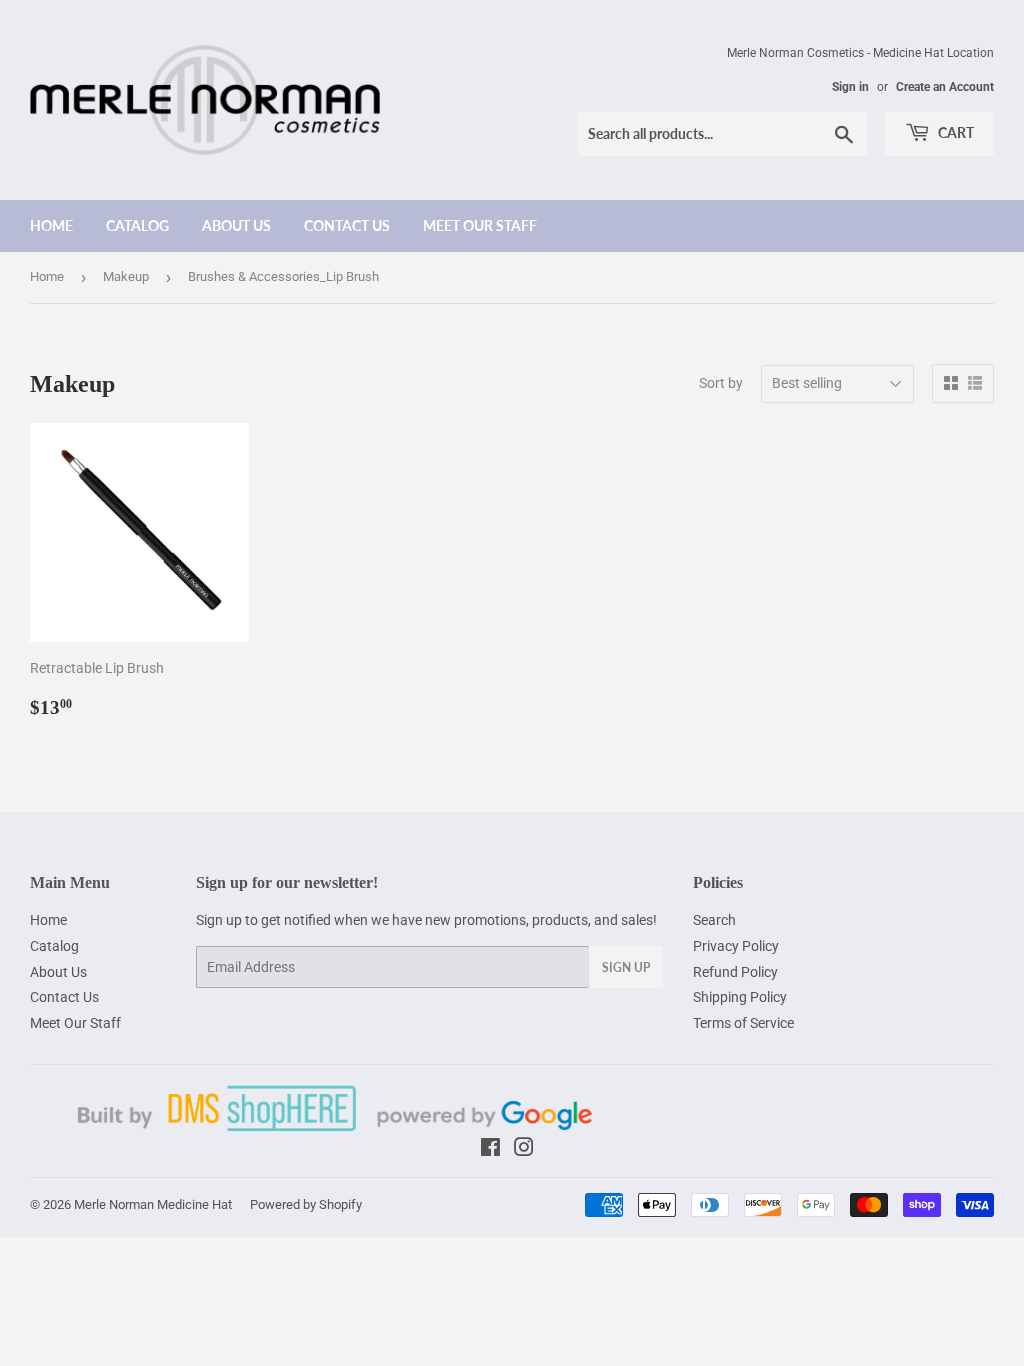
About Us (236, 225)
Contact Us (347, 225)
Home (51, 225)
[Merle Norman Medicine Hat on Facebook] (490, 1150)
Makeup (126, 276)
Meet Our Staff (480, 225)
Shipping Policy (740, 997)
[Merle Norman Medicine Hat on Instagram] (524, 1150)
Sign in (850, 87)
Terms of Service (743, 1023)
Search (714, 920)
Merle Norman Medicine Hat (153, 1204)
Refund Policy (735, 972)
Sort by (721, 383)
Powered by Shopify (306, 1204)
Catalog (137, 225)
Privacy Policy (736, 946)
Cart (954, 132)
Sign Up (626, 967)
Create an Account (945, 87)
